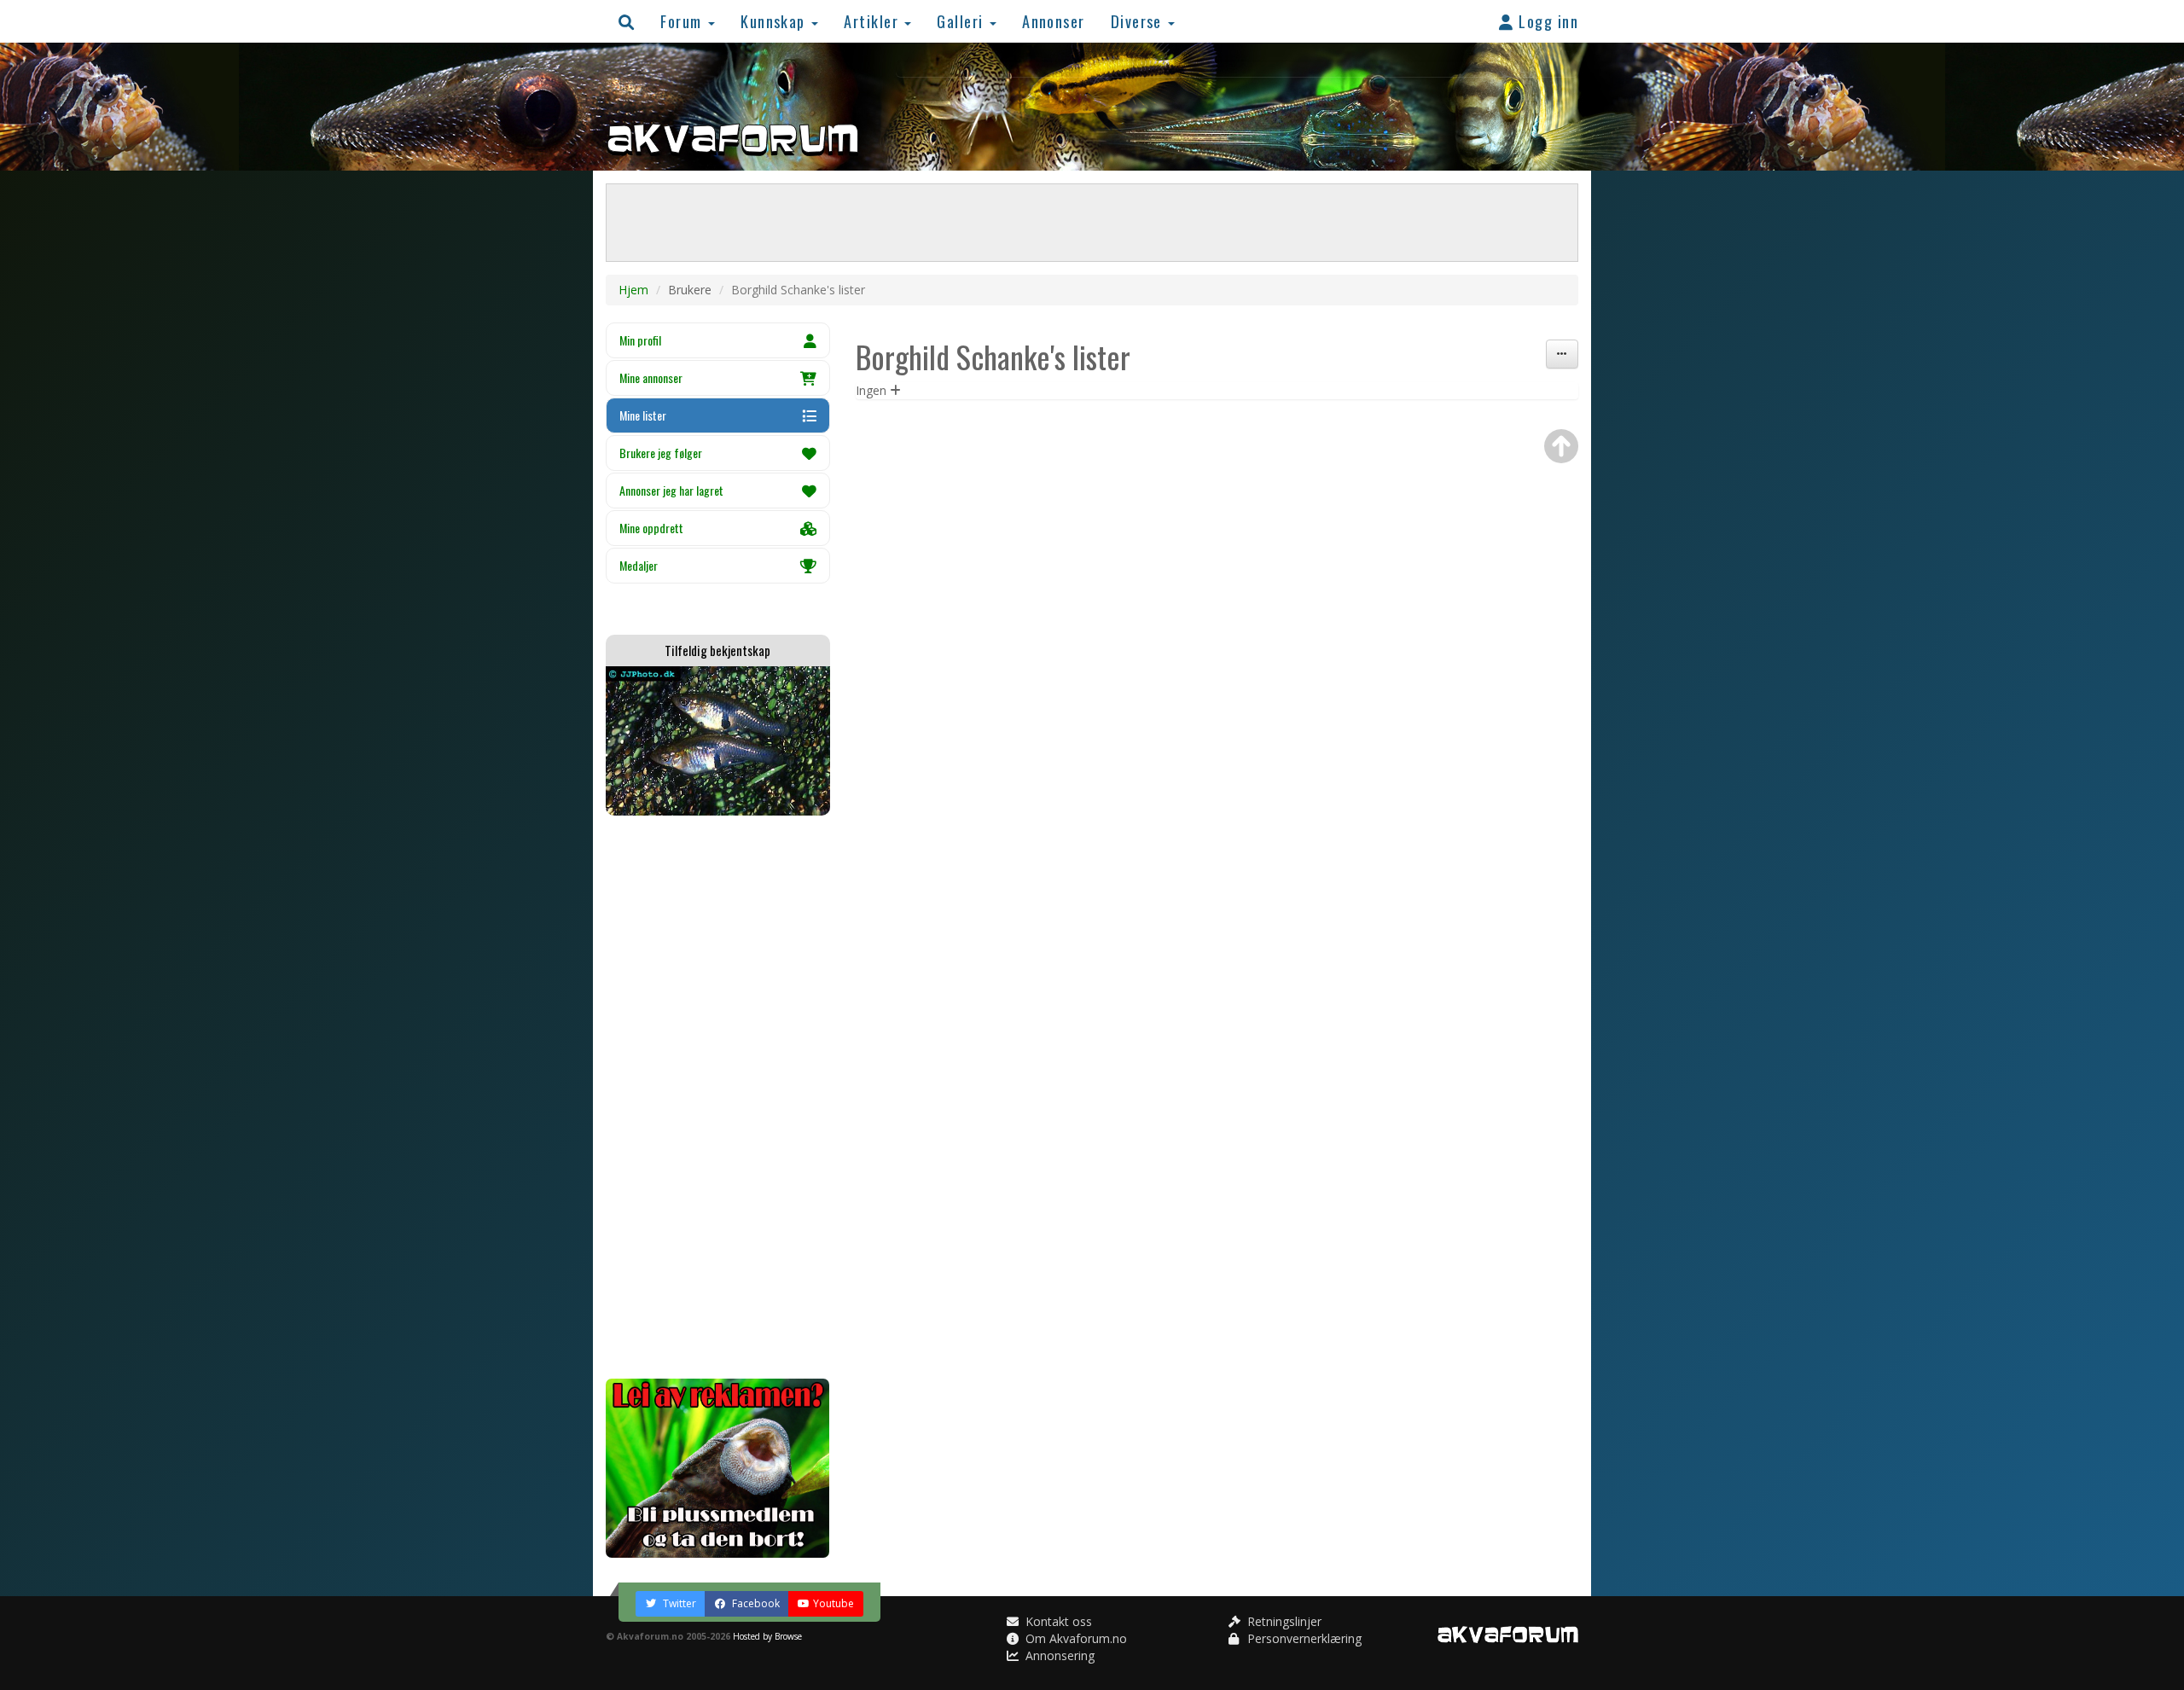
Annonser (1054, 21)
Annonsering (1058, 1655)
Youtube (834, 1603)
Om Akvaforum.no (1075, 1638)
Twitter (678, 1603)
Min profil (640, 340)
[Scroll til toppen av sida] (1561, 446)
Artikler (873, 21)
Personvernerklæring (1303, 1638)
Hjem (633, 290)
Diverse (1139, 21)
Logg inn (1546, 21)
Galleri (962, 21)
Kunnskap (775, 21)
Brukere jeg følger (661, 453)
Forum (683, 21)
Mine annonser (651, 377)
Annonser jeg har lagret (671, 490)
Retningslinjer (1283, 1621)
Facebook (755, 1603)
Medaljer (639, 565)
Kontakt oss (1057, 1621)
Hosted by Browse (767, 1636)
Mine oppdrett (651, 528)
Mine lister (643, 415)
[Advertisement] (718, 1097)
